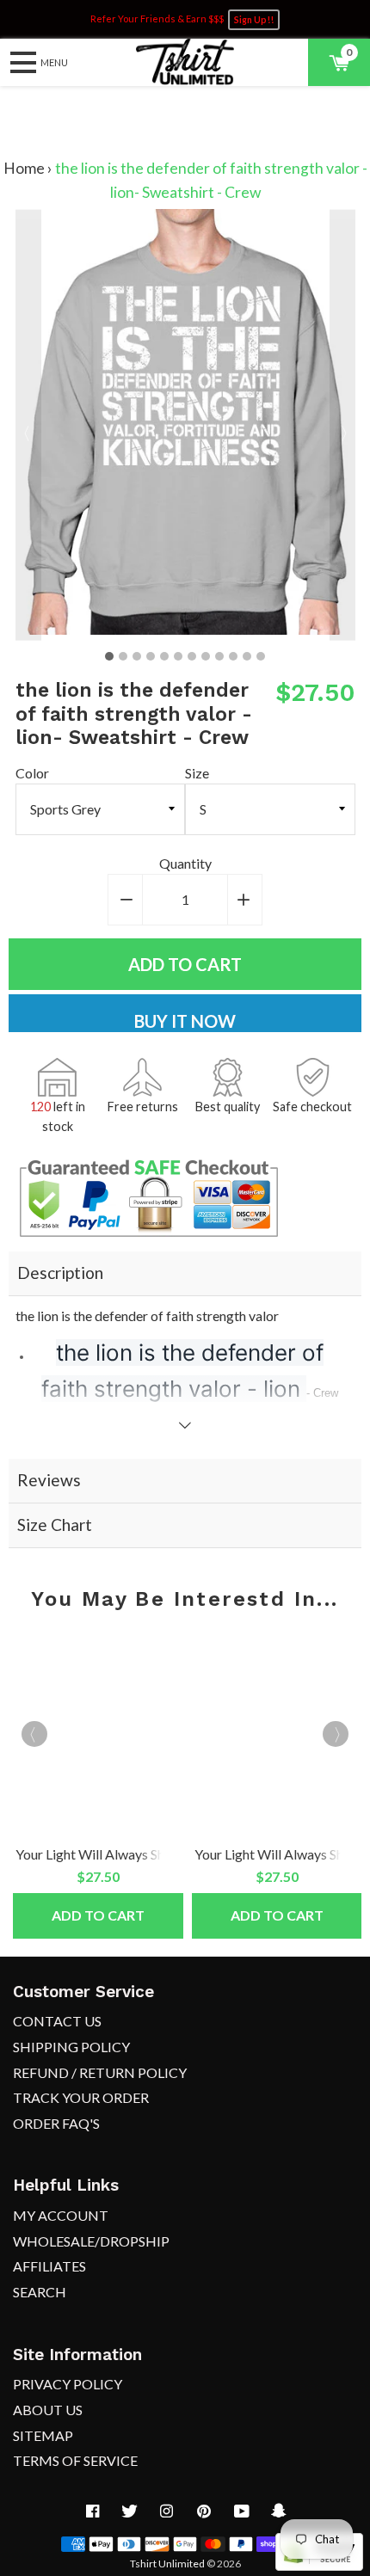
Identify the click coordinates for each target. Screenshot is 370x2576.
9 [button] (219, 656)
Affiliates (49, 2266)
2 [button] (123, 656)
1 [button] (109, 656)
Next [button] (342, 424)
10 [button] (233, 656)
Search (40, 2292)
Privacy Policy (68, 2384)
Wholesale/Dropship (91, 2241)
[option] (185, 424)
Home (24, 168)
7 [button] (192, 656)
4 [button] (151, 656)
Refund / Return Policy (100, 2072)
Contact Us (57, 2021)
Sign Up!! (254, 20)
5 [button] (164, 656)
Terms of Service (75, 2460)
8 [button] (206, 656)
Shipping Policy (71, 2047)
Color (32, 773)
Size (197, 773)
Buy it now (185, 1021)
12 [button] (261, 656)
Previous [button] (28, 424)
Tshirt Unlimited (167, 2564)
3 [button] (137, 656)
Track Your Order (81, 2097)
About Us (48, 2410)
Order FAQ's (56, 2123)
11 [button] (247, 656)
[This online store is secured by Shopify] (319, 2565)
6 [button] (178, 656)
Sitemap (43, 2435)
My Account (61, 2215)
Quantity (185, 863)
